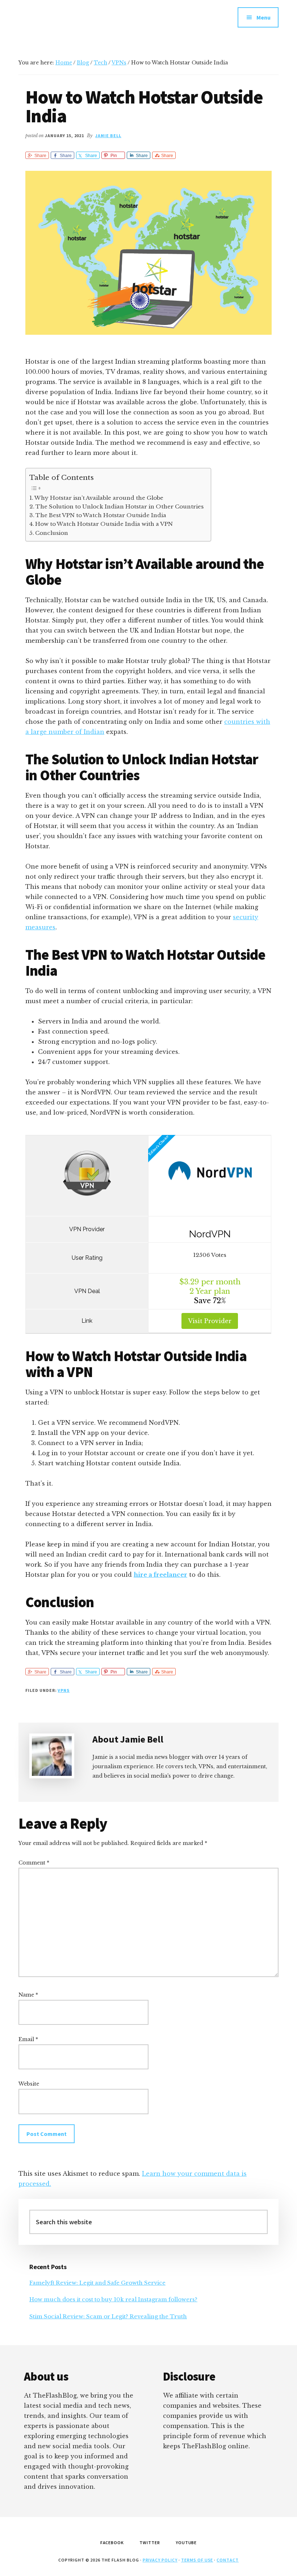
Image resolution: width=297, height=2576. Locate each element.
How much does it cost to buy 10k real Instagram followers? (113, 2299)
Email (28, 2039)
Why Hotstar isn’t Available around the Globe (99, 498)
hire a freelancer (160, 1575)
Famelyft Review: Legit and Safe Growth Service (97, 2283)
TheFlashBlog (73, 22)
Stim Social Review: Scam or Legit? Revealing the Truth (108, 2316)
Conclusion (52, 533)
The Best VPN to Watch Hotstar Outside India (101, 515)
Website (29, 2084)
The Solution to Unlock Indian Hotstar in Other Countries (120, 506)
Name (28, 1995)
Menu (263, 17)
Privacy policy (160, 2560)
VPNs (64, 1690)
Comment (34, 1863)
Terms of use (197, 2560)
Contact (228, 2560)
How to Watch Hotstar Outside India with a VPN (104, 524)
